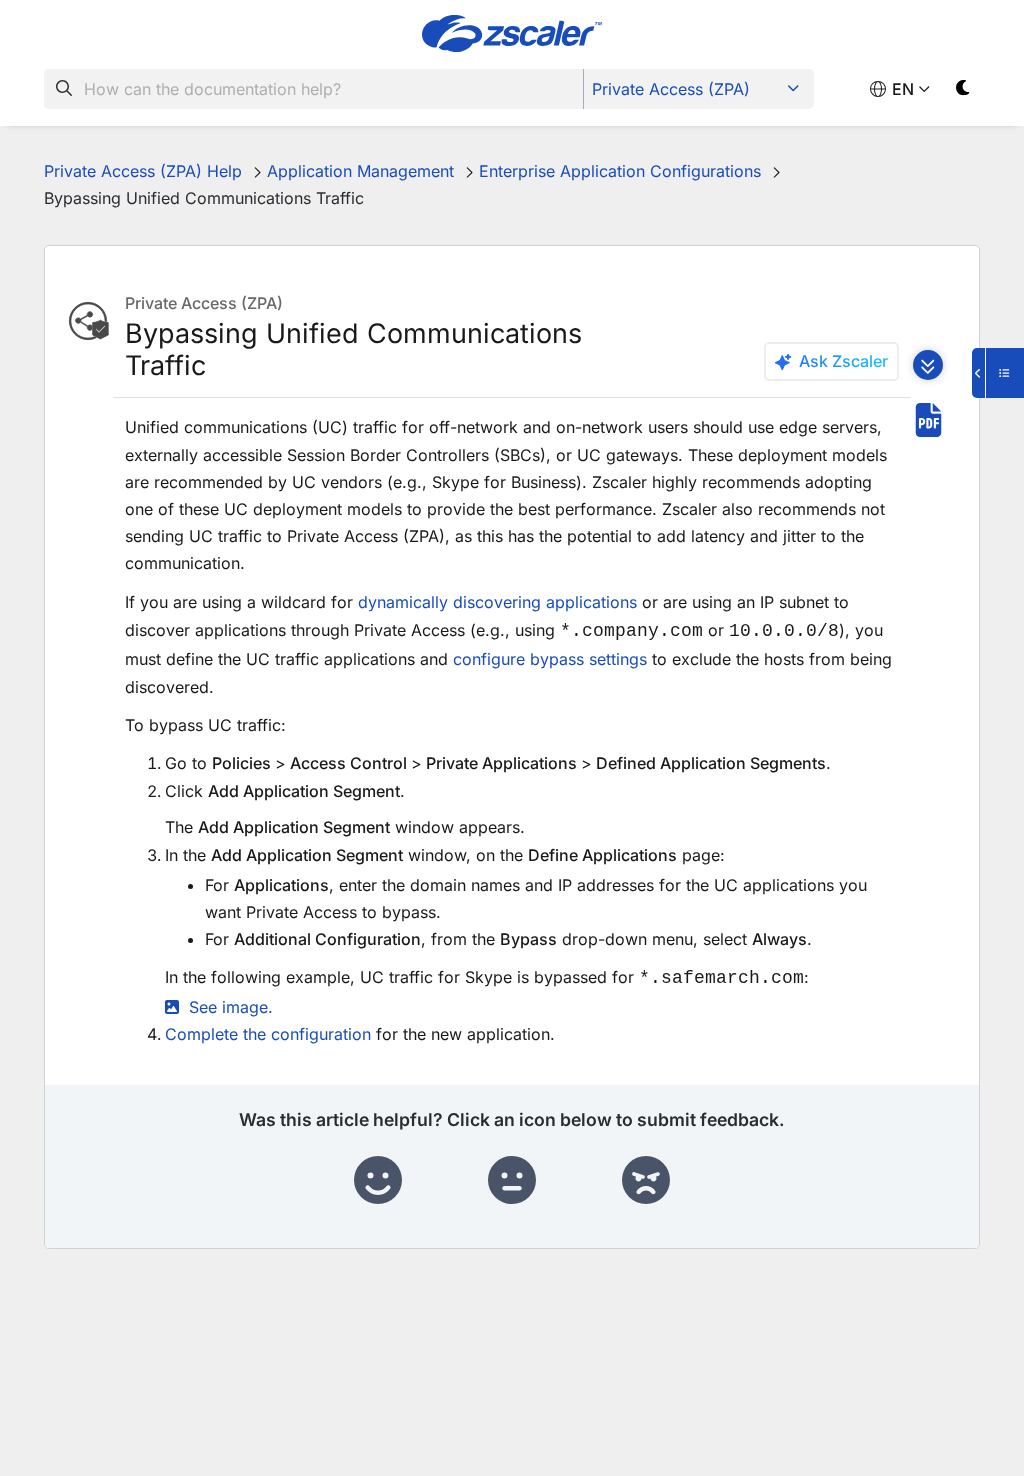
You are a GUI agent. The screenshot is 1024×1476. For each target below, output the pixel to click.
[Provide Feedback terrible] (646, 1181)
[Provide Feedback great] (378, 1181)
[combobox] (314, 89)
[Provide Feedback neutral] (512, 1181)
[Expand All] (928, 365)
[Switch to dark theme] (963, 91)
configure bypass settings (550, 659)
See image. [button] (231, 1007)
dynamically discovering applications (497, 602)
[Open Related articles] (998, 373)
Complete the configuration (268, 1034)
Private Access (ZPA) (671, 89)
